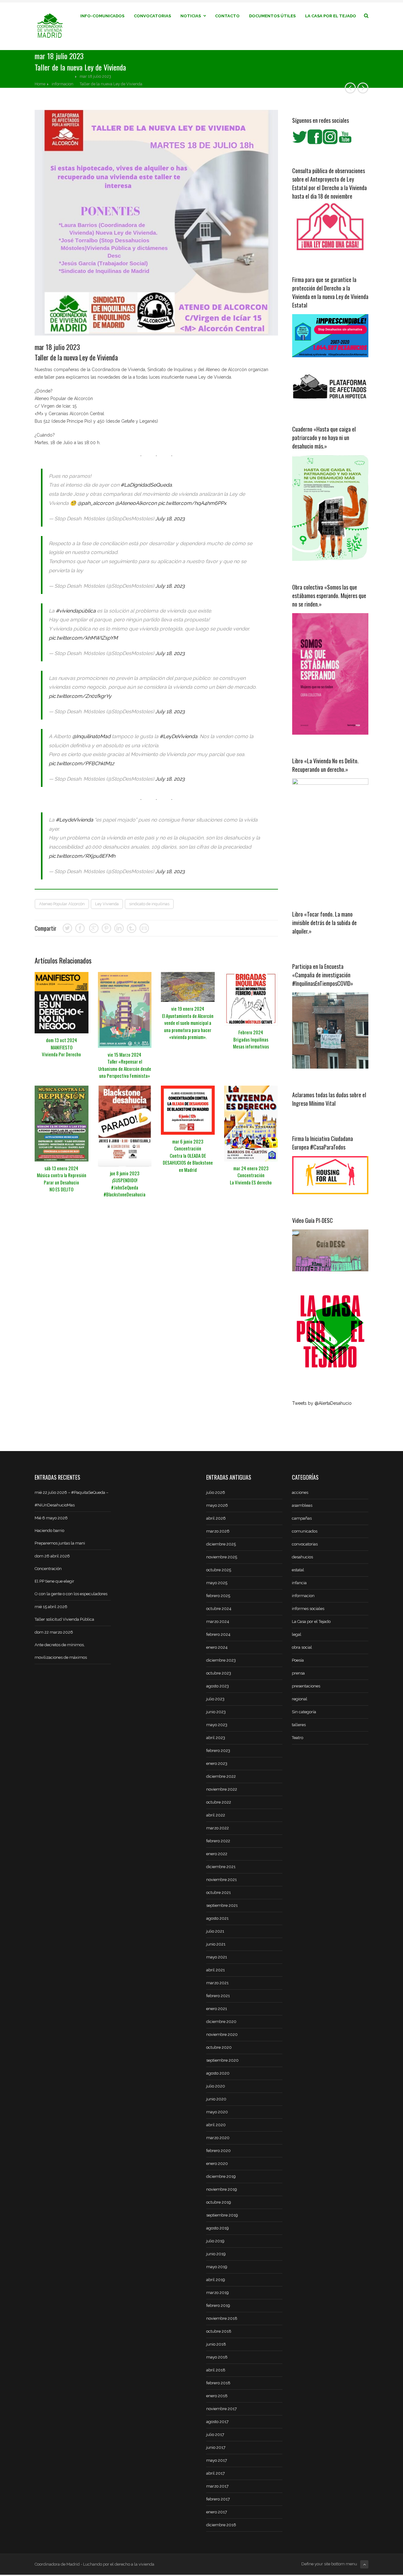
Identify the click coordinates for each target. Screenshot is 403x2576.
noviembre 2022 (222, 1789)
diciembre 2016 (221, 2525)
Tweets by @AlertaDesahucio (322, 1403)
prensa (298, 1673)
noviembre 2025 (222, 1557)
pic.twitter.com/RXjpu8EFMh (82, 856)
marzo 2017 (217, 2486)
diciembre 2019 (221, 2176)
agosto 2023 (218, 1686)
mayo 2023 (217, 1725)
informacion (62, 84)
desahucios (302, 1557)
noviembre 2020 (222, 2034)
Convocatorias (152, 16)
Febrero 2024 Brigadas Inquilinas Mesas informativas (251, 1039)
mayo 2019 (217, 2267)
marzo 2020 (218, 2138)
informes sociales (308, 1609)
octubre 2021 (219, 1892)
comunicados (305, 1531)
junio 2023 (216, 1712)
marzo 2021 (217, 1983)
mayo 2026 (217, 1505)
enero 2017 (217, 2512)
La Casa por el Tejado (331, 16)
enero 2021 (217, 2009)
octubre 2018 (219, 2331)
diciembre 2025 (221, 1544)
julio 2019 (215, 2241)
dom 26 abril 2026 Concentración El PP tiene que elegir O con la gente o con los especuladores (71, 1575)
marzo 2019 (218, 2293)
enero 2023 (217, 1763)
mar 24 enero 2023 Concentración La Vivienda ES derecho (251, 1175)
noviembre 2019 (222, 2189)
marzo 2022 (218, 1828)
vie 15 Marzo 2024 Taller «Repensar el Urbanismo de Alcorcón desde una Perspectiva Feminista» (125, 1065)
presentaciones (306, 1686)
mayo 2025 (217, 1583)
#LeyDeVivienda (179, 736)
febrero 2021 (218, 1996)
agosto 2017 (217, 2422)
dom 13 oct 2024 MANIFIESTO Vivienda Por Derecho (61, 1047)
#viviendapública (76, 611)
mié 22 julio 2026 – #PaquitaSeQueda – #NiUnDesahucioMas (71, 1499)
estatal (298, 1570)
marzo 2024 (218, 1621)
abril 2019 (216, 2280)
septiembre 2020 (222, 2060)
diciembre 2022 (221, 1776)
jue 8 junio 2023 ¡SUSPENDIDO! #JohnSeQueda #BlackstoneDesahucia (125, 1184)
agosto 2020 (218, 2073)
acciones (300, 1492)
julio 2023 (215, 1699)
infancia (299, 1583)
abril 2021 (216, 1970)
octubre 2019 (219, 2202)
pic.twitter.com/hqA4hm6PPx (192, 503)
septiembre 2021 (222, 1905)
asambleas (302, 1505)
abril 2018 (216, 2370)
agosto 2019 (218, 2228)
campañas (302, 1518)
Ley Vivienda (107, 904)
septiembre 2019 (222, 2215)
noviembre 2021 (221, 1880)
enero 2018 (217, 2396)
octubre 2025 (219, 1570)
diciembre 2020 (221, 2022)
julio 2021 (215, 1931)
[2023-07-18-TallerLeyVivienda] (156, 223)
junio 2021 (216, 1944)
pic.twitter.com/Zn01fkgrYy (80, 696)
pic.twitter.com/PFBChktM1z (82, 763)
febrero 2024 (218, 1634)
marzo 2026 (218, 1531)
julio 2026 (216, 1492)
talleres (299, 1725)
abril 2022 (216, 1815)
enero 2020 (217, 2164)
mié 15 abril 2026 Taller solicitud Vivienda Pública (64, 1613)
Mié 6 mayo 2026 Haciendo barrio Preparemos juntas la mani (60, 1531)
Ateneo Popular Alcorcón (62, 904)
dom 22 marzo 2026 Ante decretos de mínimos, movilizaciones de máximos (61, 1645)
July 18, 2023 (170, 519)
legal (297, 1634)
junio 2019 (216, 2254)
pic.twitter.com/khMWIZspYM (83, 638)
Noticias (191, 16)
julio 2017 (215, 2435)
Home (40, 84)
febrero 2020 (219, 2151)
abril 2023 (216, 1738)
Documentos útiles (272, 16)
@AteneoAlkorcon (136, 503)
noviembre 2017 (221, 2409)
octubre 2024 (219, 1609)
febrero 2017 (218, 2499)
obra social (302, 1647)
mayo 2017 (217, 2460)
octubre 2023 (219, 1673)
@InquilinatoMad (91, 736)
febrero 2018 (218, 2383)
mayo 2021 (217, 1957)
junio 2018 (216, 2344)
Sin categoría (304, 1712)
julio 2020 (216, 2086)
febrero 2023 (218, 1751)
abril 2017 (216, 2473)
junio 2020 (216, 2099)
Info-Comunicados (102, 16)
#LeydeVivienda (74, 820)
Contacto (227, 16)
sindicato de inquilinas (149, 904)
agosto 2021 (217, 1918)
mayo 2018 (217, 2357)
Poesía (298, 1660)
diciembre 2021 (221, 1867)
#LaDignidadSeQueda (146, 485)
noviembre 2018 (222, 2318)
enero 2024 (217, 1647)
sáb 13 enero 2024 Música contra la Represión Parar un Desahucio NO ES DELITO (62, 1179)
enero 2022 (217, 1854)
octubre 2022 (219, 1802)
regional (300, 1699)
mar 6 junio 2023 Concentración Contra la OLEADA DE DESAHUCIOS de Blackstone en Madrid (188, 1155)
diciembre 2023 (221, 1660)
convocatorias (305, 1544)
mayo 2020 (217, 2112)
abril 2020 (216, 2125)
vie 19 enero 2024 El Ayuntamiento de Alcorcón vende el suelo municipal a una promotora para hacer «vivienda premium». (188, 1023)
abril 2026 (216, 1518)
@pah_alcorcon (96, 503)
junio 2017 (216, 2447)
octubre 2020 (219, 2047)
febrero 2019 (218, 2305)
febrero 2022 (218, 1841)
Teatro (298, 1738)
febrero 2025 (218, 1596)
